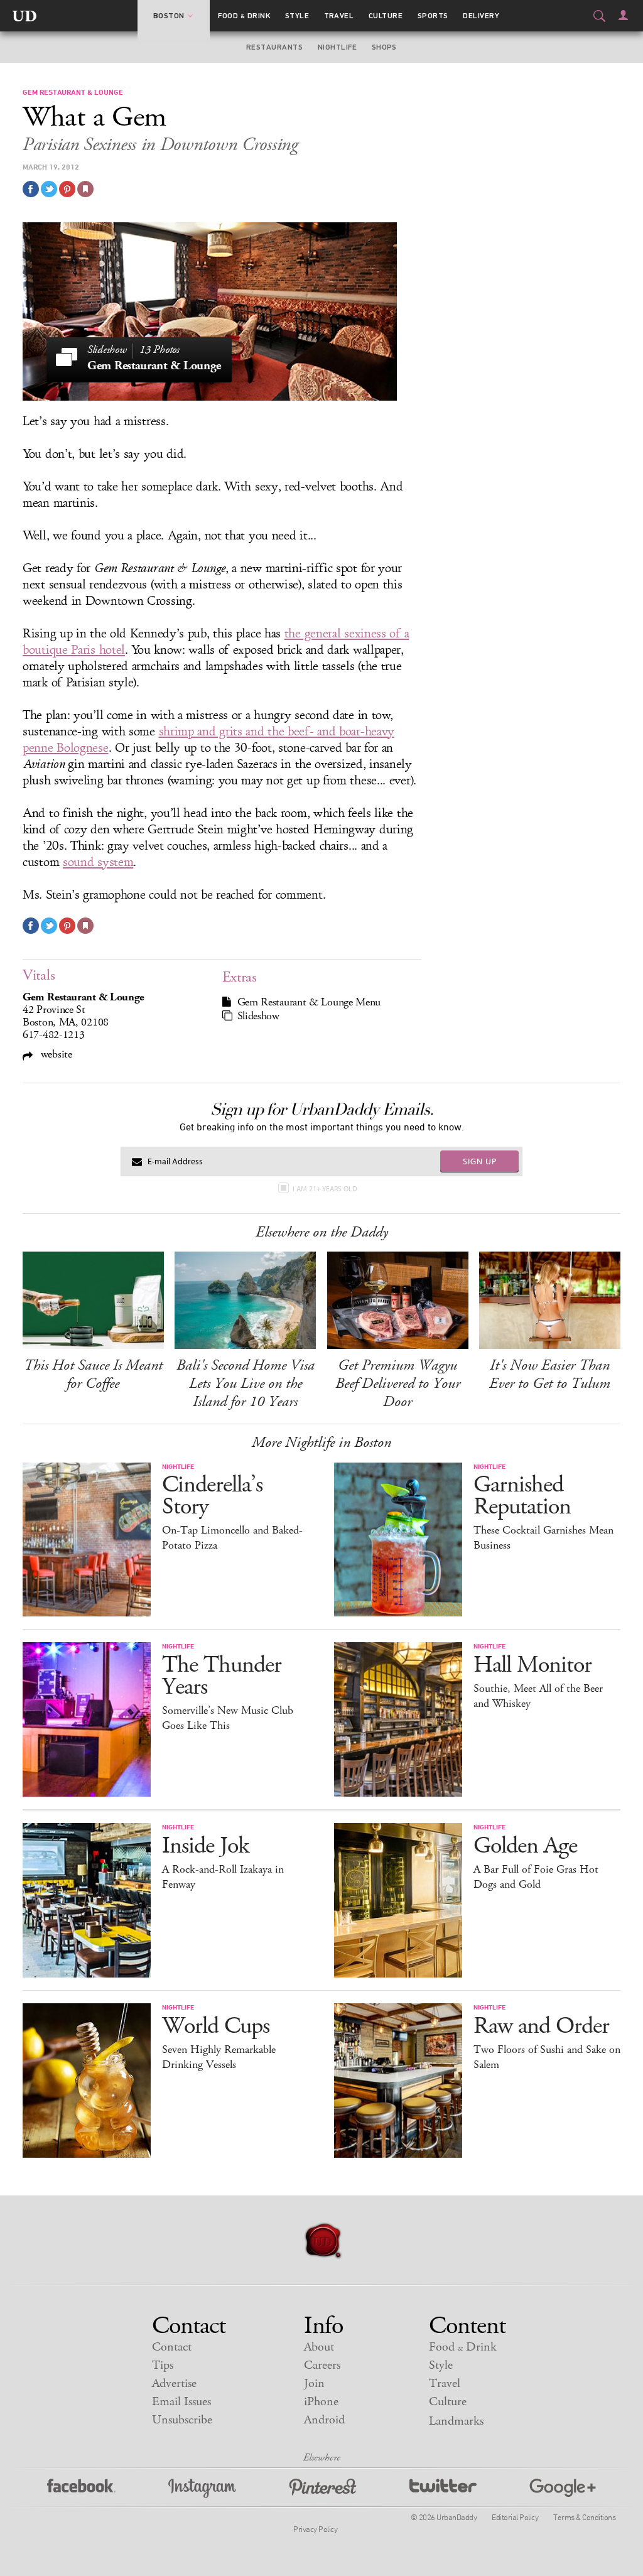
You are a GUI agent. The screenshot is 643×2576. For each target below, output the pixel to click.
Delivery (481, 16)
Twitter (443, 2488)
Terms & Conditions (584, 2517)
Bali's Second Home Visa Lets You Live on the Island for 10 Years (246, 1383)
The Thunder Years (222, 1676)
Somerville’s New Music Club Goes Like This (228, 1718)
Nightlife (337, 47)
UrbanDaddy (24, 16)
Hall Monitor (532, 1665)
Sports (433, 16)
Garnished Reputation (522, 1496)
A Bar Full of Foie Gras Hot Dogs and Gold (536, 1877)
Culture (386, 16)
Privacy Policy (315, 2529)
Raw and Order (541, 2026)
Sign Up (480, 1161)
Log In (623, 15)
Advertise (174, 2384)
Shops (384, 47)
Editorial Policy (515, 2517)
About (319, 2347)
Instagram (202, 2488)
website (55, 1054)
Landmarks (456, 2421)
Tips (163, 2365)
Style (297, 16)
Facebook (81, 2488)
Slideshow (258, 1016)
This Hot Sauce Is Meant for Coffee (93, 1374)
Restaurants (274, 47)
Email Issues (181, 2402)
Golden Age (525, 1846)
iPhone (321, 2402)
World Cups (216, 2026)
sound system (98, 862)
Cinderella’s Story (212, 1496)
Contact (172, 2347)
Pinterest (323, 2488)
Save (67, 189)
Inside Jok (205, 1846)
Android (324, 2420)
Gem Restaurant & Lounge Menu (309, 1002)
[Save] (85, 189)
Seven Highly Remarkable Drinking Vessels (219, 2057)
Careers (322, 2365)
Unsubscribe (182, 2420)
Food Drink (244, 16)
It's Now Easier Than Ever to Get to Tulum (550, 1374)
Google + (563, 2488)
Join (314, 2384)
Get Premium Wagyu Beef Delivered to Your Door (398, 1383)
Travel (339, 16)
